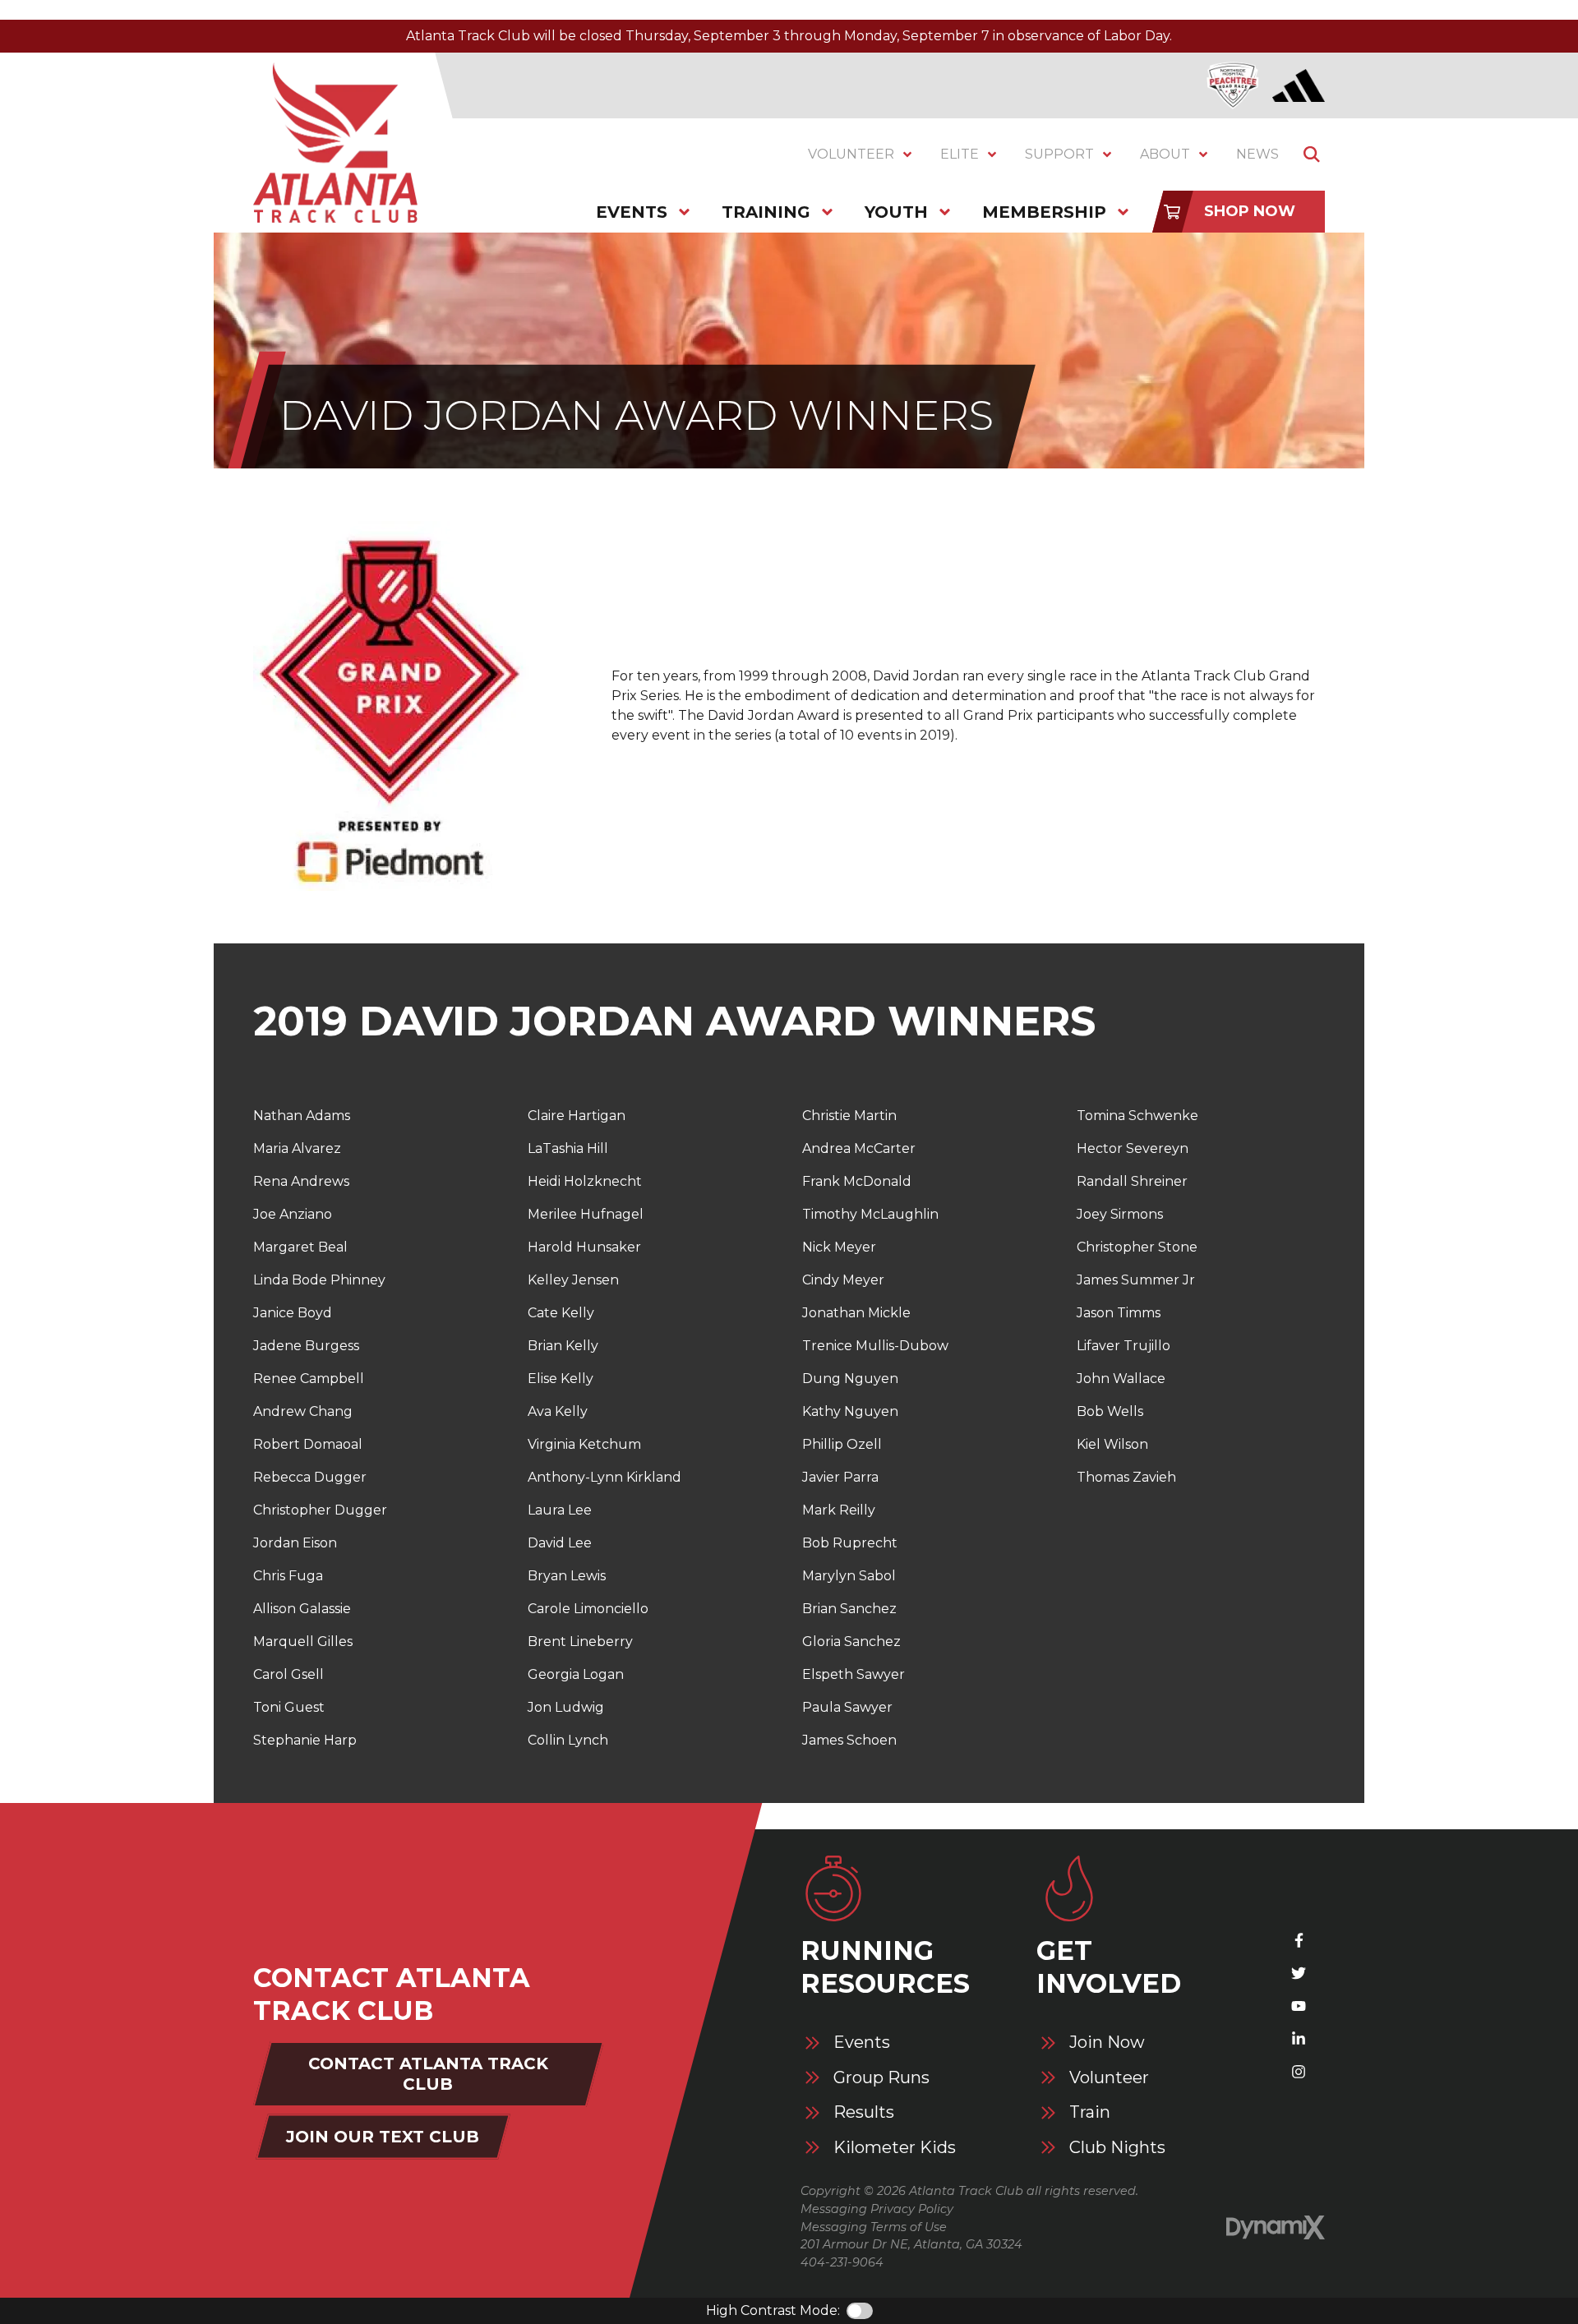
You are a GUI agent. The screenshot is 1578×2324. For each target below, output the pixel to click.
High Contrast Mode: (773, 2310)
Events (862, 2043)
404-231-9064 (842, 2262)
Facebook (1299, 1940)
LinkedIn (1299, 2039)
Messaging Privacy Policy (877, 2209)
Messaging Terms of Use (874, 2227)
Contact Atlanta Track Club (428, 2074)
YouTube (1299, 2006)
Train (1090, 2112)
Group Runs (881, 2078)
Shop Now (1250, 211)
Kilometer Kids (895, 2148)
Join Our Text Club (383, 2137)
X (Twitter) (1299, 1973)
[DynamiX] (1276, 2227)
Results (864, 2112)
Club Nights (1117, 2148)
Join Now (1107, 2043)
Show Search (1312, 154)
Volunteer (1109, 2078)
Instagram (1299, 2072)
